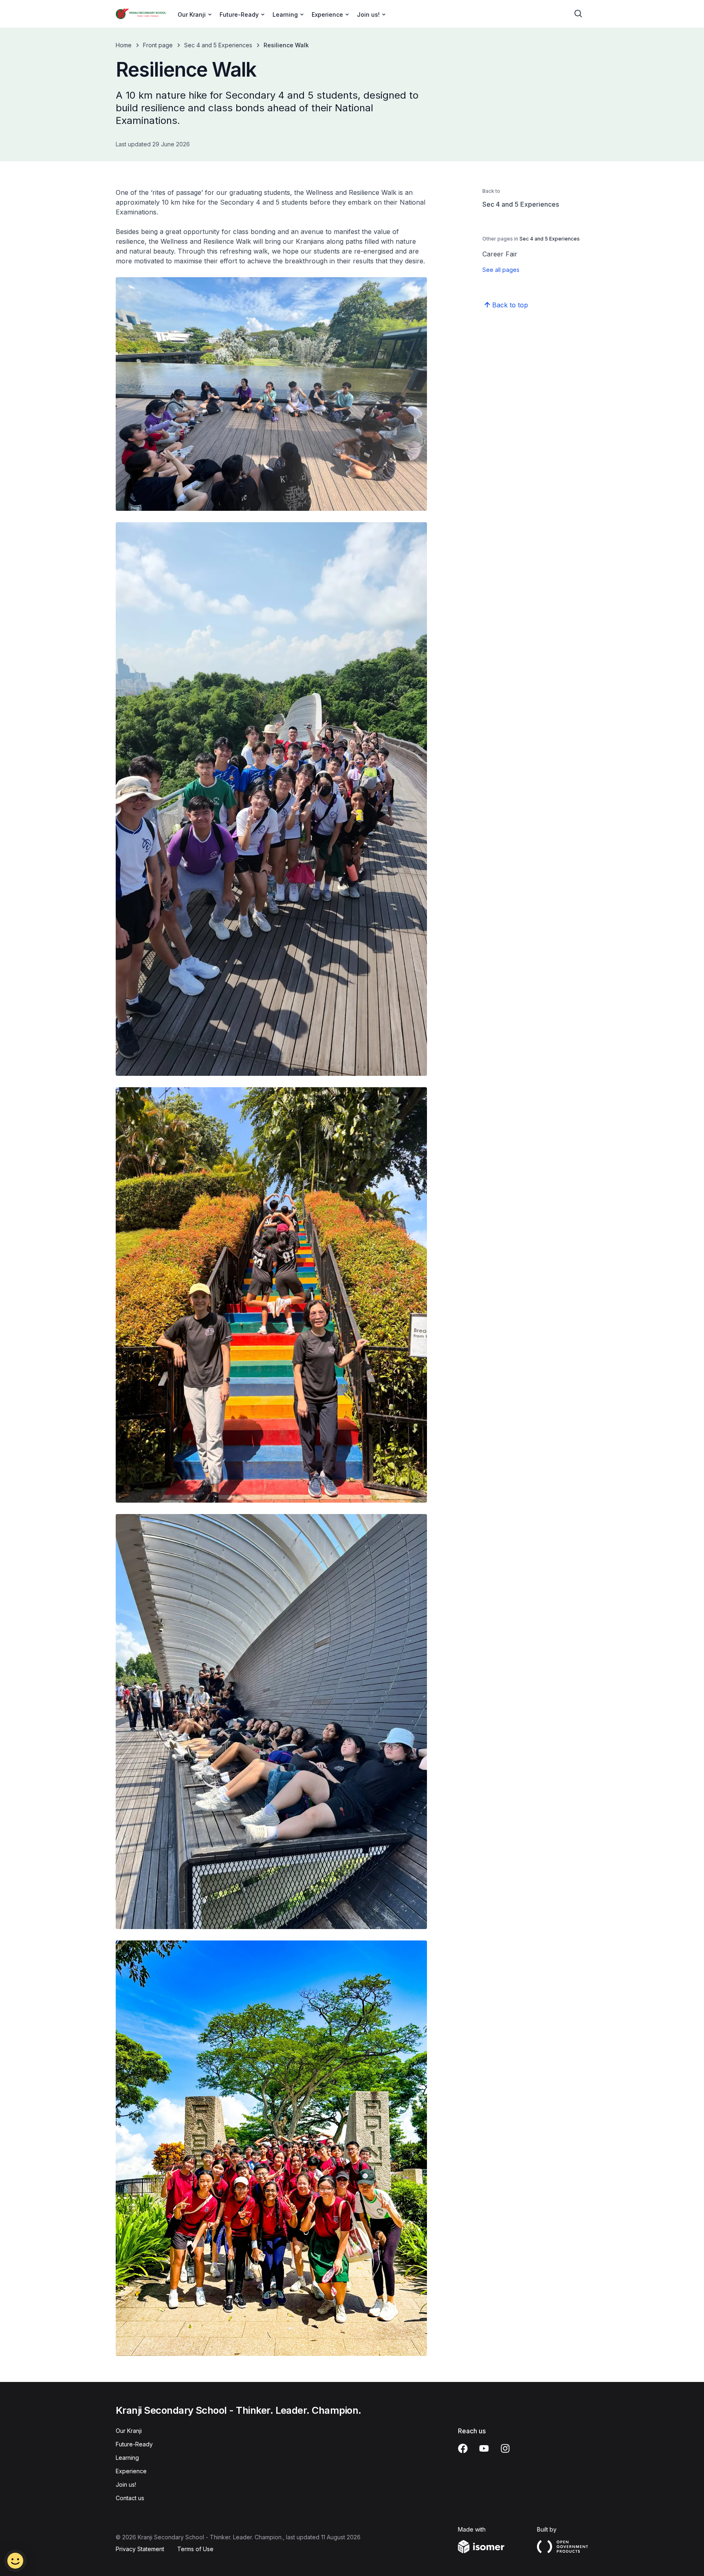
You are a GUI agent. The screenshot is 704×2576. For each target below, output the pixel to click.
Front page (158, 45)
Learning (127, 2458)
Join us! (126, 2484)
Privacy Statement (140, 2549)
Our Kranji (129, 2431)
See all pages (501, 270)
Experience (131, 2471)
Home (124, 45)
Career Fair (500, 254)
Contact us (130, 2498)
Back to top (510, 305)
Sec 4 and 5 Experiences (218, 45)
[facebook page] (463, 2448)
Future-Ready (134, 2444)
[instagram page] (505, 2448)
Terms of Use (195, 2549)
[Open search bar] (579, 14)
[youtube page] (484, 2448)
